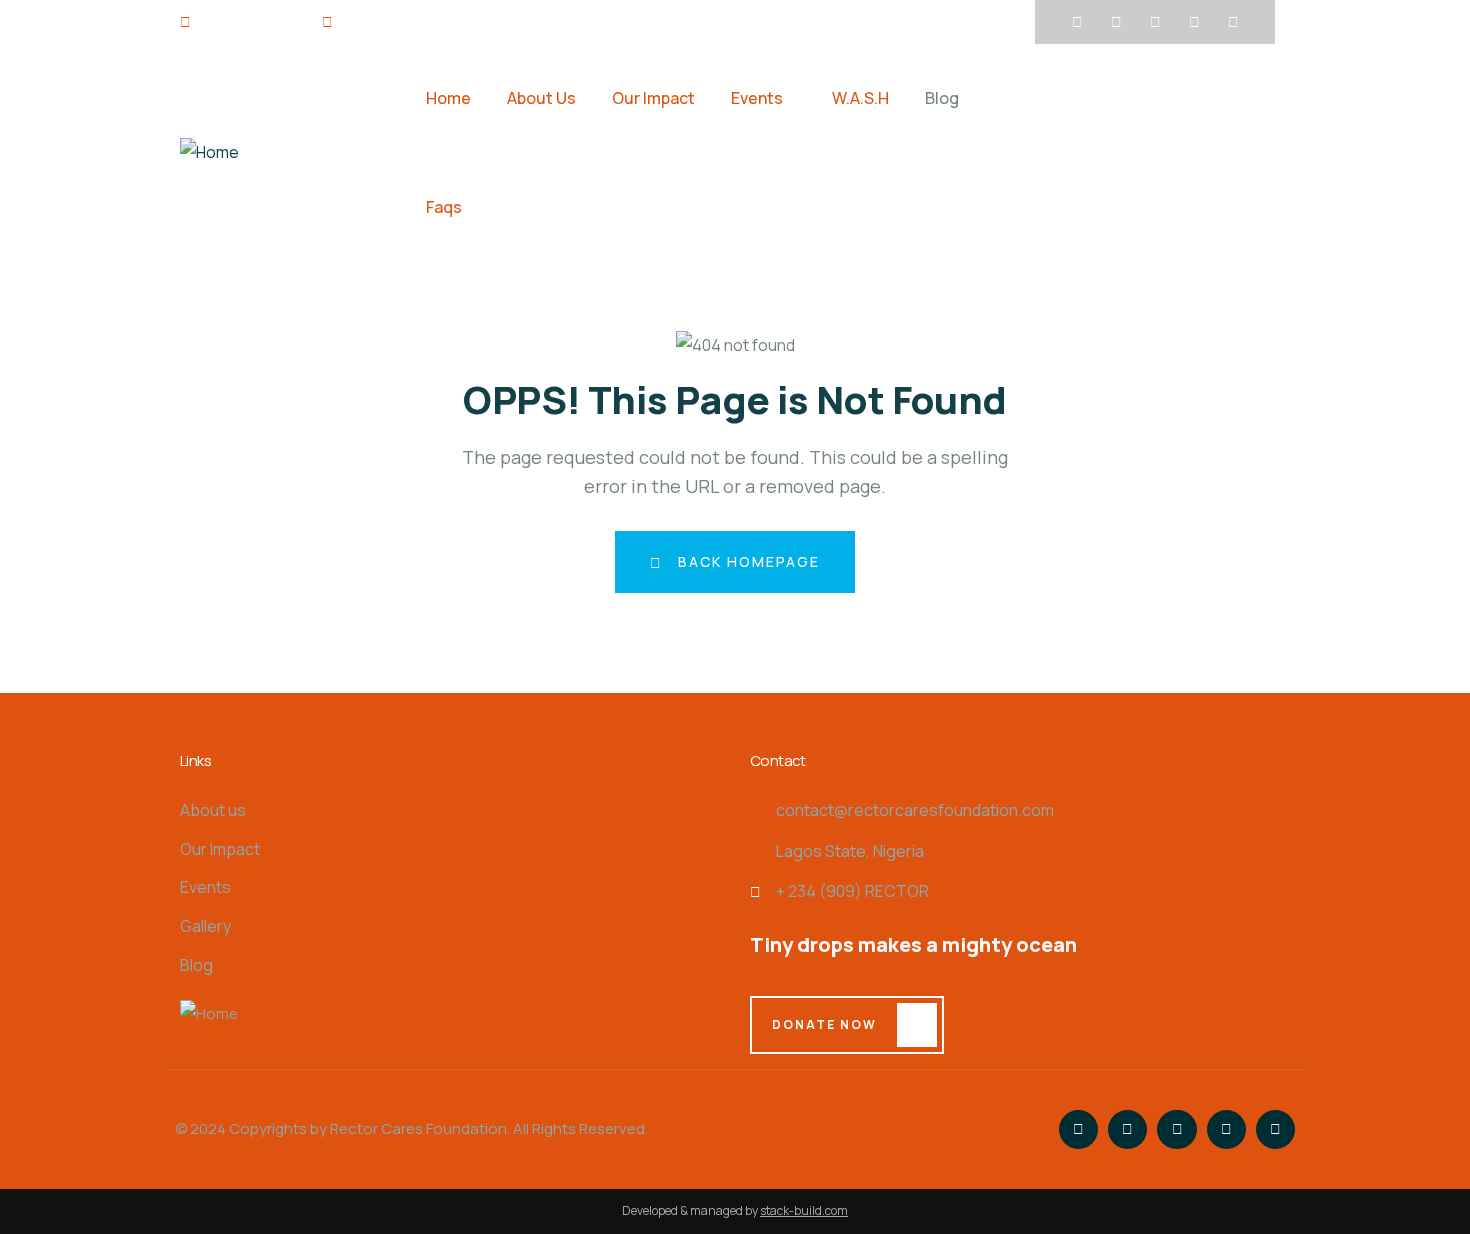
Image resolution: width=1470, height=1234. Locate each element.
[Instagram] (1155, 22)
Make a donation (1140, 151)
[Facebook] (1077, 22)
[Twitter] (1116, 22)
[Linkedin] (1233, 22)
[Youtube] (1194, 22)
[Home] (209, 152)
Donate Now (824, 1024)
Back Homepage (746, 561)
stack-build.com (804, 1210)
